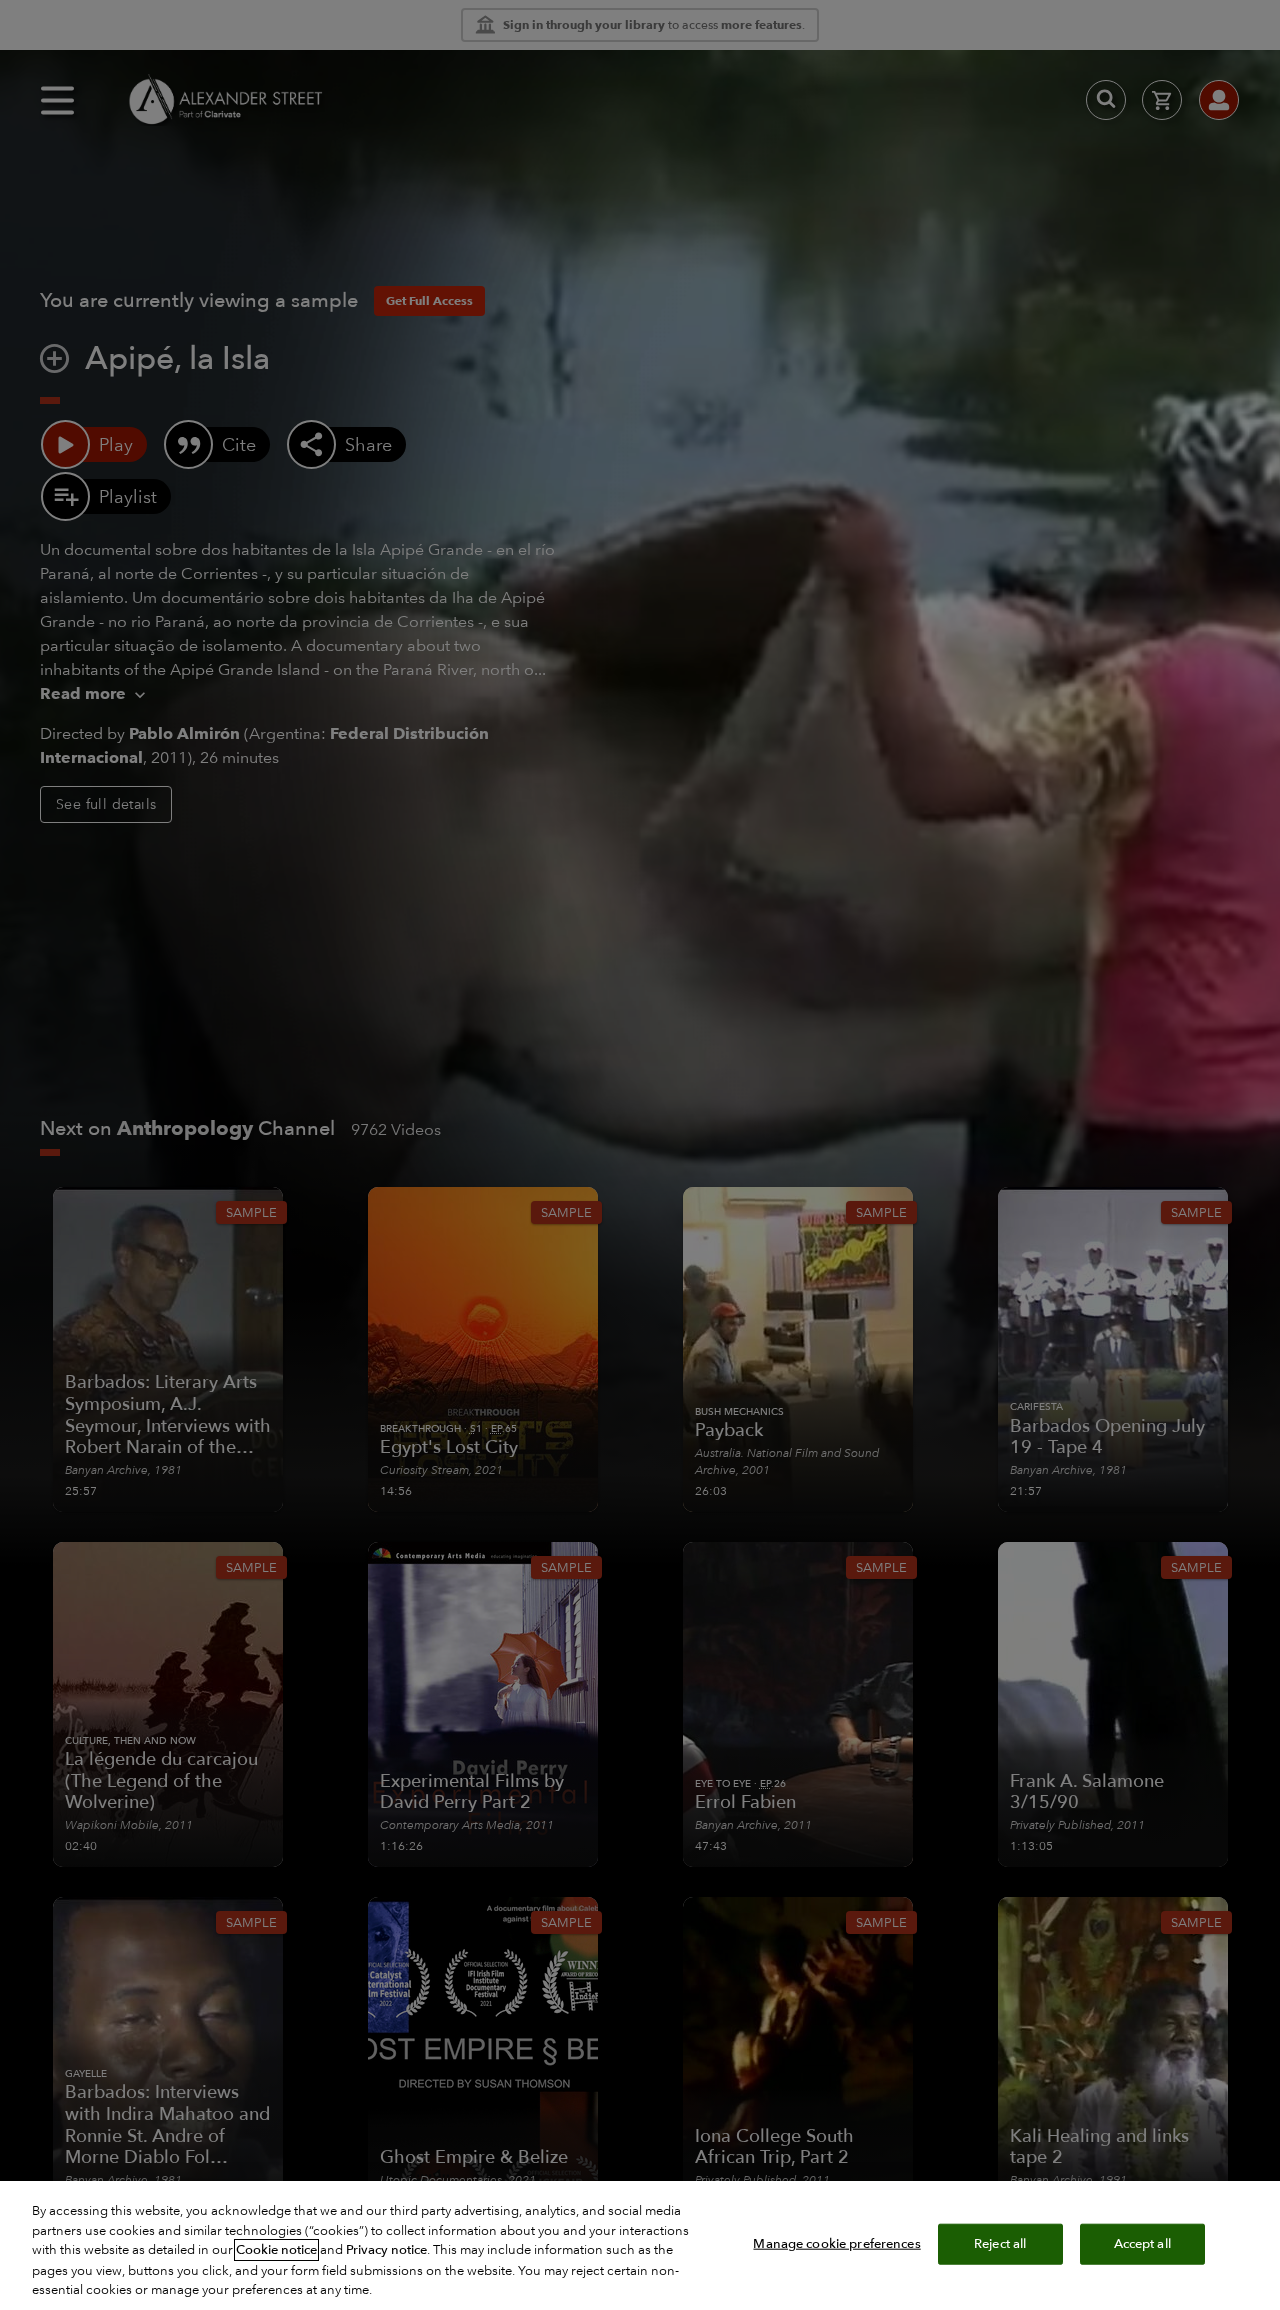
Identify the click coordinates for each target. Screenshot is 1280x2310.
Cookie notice (276, 2250)
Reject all (1000, 2243)
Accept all (1142, 2243)
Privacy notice (386, 2250)
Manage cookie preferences (836, 2243)
